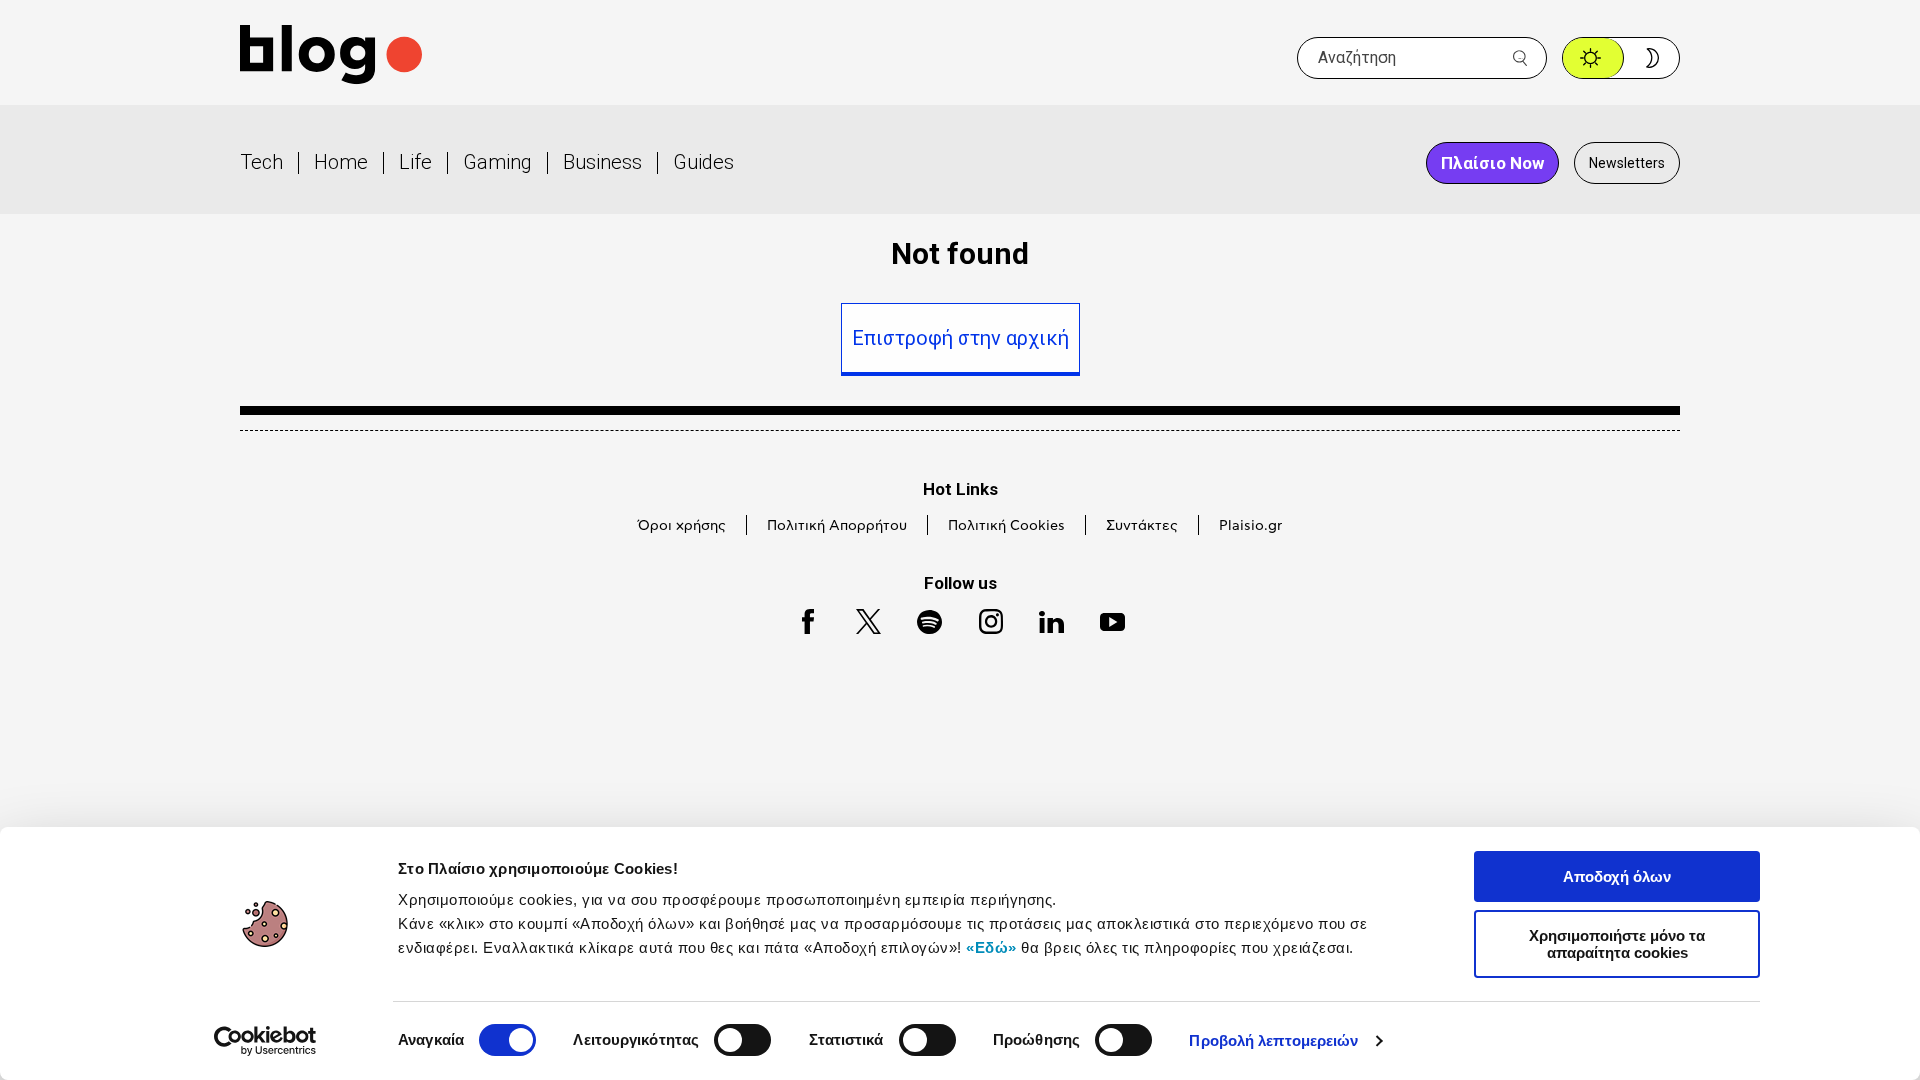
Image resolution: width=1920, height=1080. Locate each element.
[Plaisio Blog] (331, 57)
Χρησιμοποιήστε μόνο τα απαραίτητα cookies (1617, 944)
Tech (261, 162)
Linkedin (1042, 618)
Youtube (1103, 618)
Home (341, 162)
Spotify (919, 618)
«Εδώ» (991, 947)
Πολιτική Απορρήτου (837, 526)
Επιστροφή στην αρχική (960, 338)
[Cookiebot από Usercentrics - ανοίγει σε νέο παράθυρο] (265, 1041)
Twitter (858, 618)
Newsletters (1627, 163)
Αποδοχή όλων (1617, 876)
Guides (703, 162)
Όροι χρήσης (682, 526)
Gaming (497, 162)
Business (602, 162)
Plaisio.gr (1250, 526)
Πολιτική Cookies (1006, 526)
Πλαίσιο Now (1492, 163)
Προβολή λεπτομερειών (1273, 1040)
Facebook (799, 618)
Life (415, 162)
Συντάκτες (1142, 526)
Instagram (982, 618)
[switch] (742, 1040)
